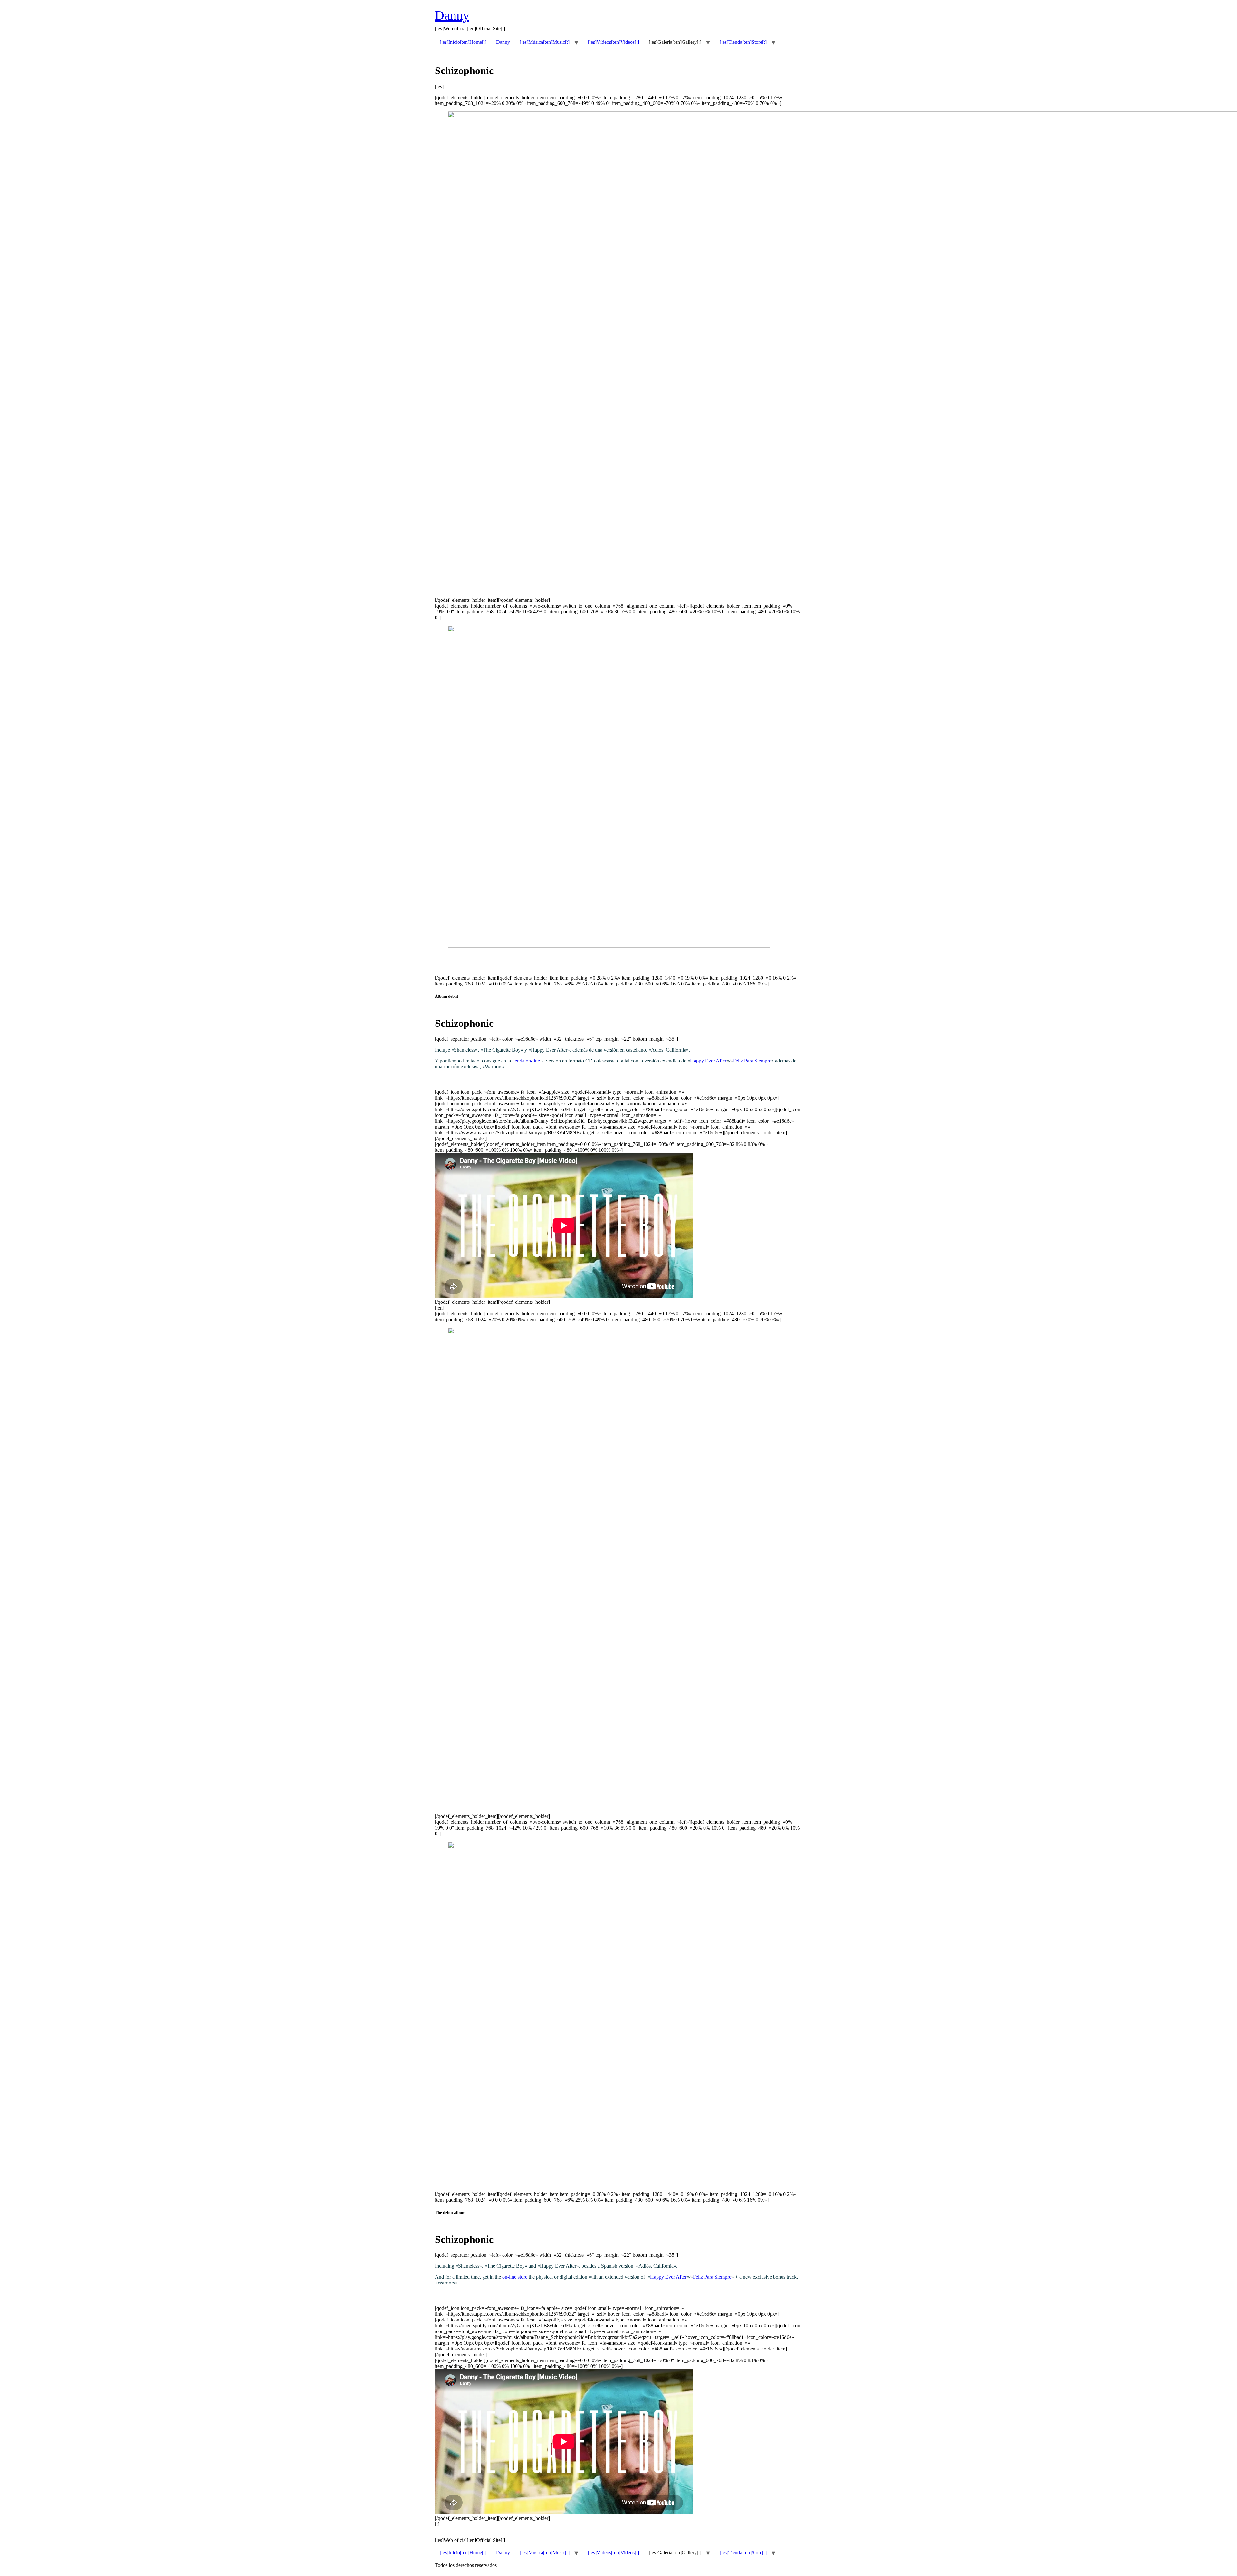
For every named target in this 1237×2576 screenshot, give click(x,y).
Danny (452, 15)
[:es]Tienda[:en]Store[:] (743, 42)
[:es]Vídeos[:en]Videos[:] (614, 42)
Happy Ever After (708, 1061)
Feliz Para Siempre (752, 1061)
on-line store (515, 2277)
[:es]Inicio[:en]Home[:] (463, 42)
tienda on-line (526, 1061)
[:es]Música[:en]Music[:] (545, 42)
